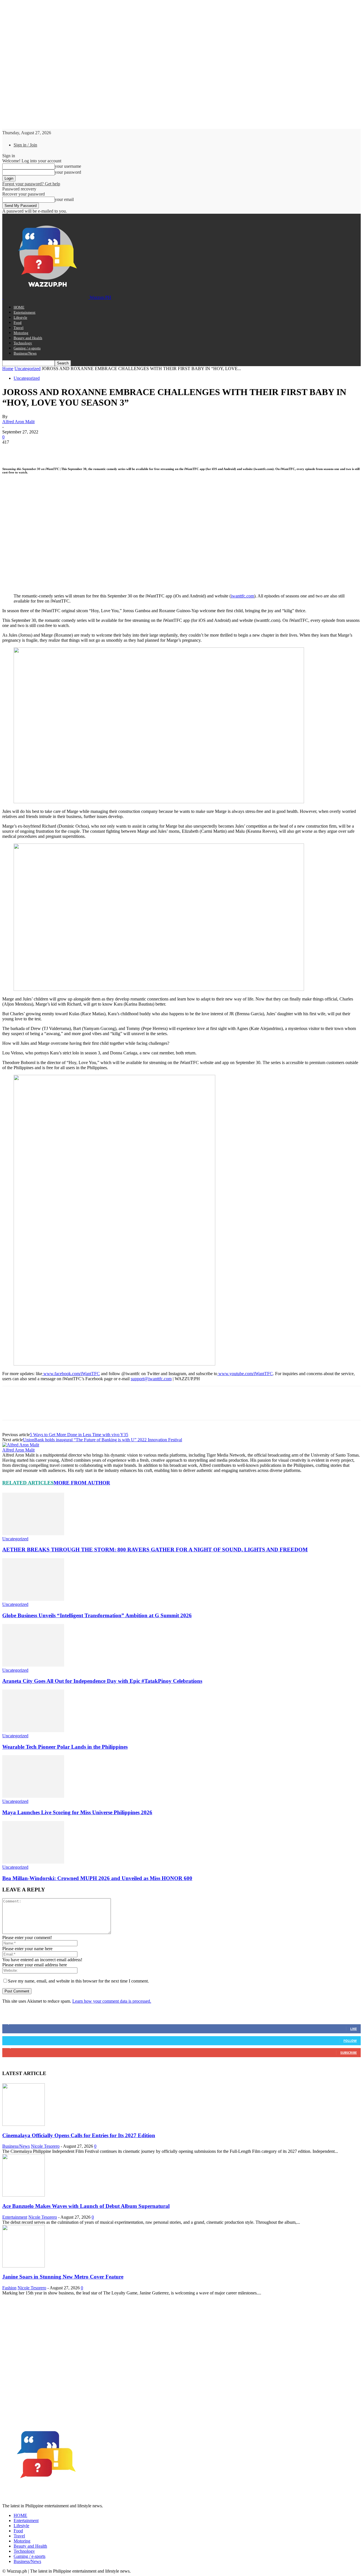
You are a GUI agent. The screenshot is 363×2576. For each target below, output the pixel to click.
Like (353, 2029)
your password (68, 172)
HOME (19, 307)
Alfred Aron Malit (18, 422)
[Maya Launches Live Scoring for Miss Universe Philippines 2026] (33, 1796)
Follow (350, 2041)
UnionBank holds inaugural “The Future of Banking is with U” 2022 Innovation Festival (103, 1440)
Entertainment (25, 312)
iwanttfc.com (242, 596)
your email (64, 199)
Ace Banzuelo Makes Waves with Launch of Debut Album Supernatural (86, 2206)
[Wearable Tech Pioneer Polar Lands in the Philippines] (33, 1731)
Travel (19, 328)
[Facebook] (12, 451)
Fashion (9, 2288)
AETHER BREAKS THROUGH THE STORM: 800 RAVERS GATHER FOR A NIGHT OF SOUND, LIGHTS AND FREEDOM (155, 1550)
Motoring (21, 333)
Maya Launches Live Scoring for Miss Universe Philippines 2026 (77, 1812)
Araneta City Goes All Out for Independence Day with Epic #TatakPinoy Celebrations (102, 1681)
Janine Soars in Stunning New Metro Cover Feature (63, 2277)
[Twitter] (32, 451)
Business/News (25, 353)
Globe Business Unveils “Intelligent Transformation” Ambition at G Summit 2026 (97, 1615)
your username (68, 166)
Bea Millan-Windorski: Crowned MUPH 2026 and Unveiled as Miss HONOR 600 (97, 1878)
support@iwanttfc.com (151, 1379)
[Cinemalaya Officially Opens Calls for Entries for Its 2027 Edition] (24, 2124)
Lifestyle (20, 317)
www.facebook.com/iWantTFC (71, 1374)
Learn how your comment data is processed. (112, 2001)
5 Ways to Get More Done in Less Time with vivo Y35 (79, 1435)
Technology (23, 343)
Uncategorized (28, 369)
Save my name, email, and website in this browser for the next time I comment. (78, 1981)
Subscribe (349, 2052)
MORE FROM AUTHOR (82, 1483)
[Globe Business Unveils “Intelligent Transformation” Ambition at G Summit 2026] (33, 1599)
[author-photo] (21, 1445)
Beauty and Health (28, 338)
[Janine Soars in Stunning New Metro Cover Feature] (24, 2266)
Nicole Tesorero (45, 2146)
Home (8, 369)
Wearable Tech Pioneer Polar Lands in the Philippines (65, 1747)
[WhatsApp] (73, 451)
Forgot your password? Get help (31, 184)
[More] (94, 451)
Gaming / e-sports (27, 348)
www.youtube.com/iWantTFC (245, 1374)
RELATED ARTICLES (28, 1483)
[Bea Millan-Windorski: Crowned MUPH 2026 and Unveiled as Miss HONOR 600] (33, 1862)
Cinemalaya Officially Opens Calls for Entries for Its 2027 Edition (79, 2135)
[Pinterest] (52, 451)
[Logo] (3, 297)
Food (18, 323)
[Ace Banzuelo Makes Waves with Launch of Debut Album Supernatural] (24, 2195)
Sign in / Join (25, 145)
